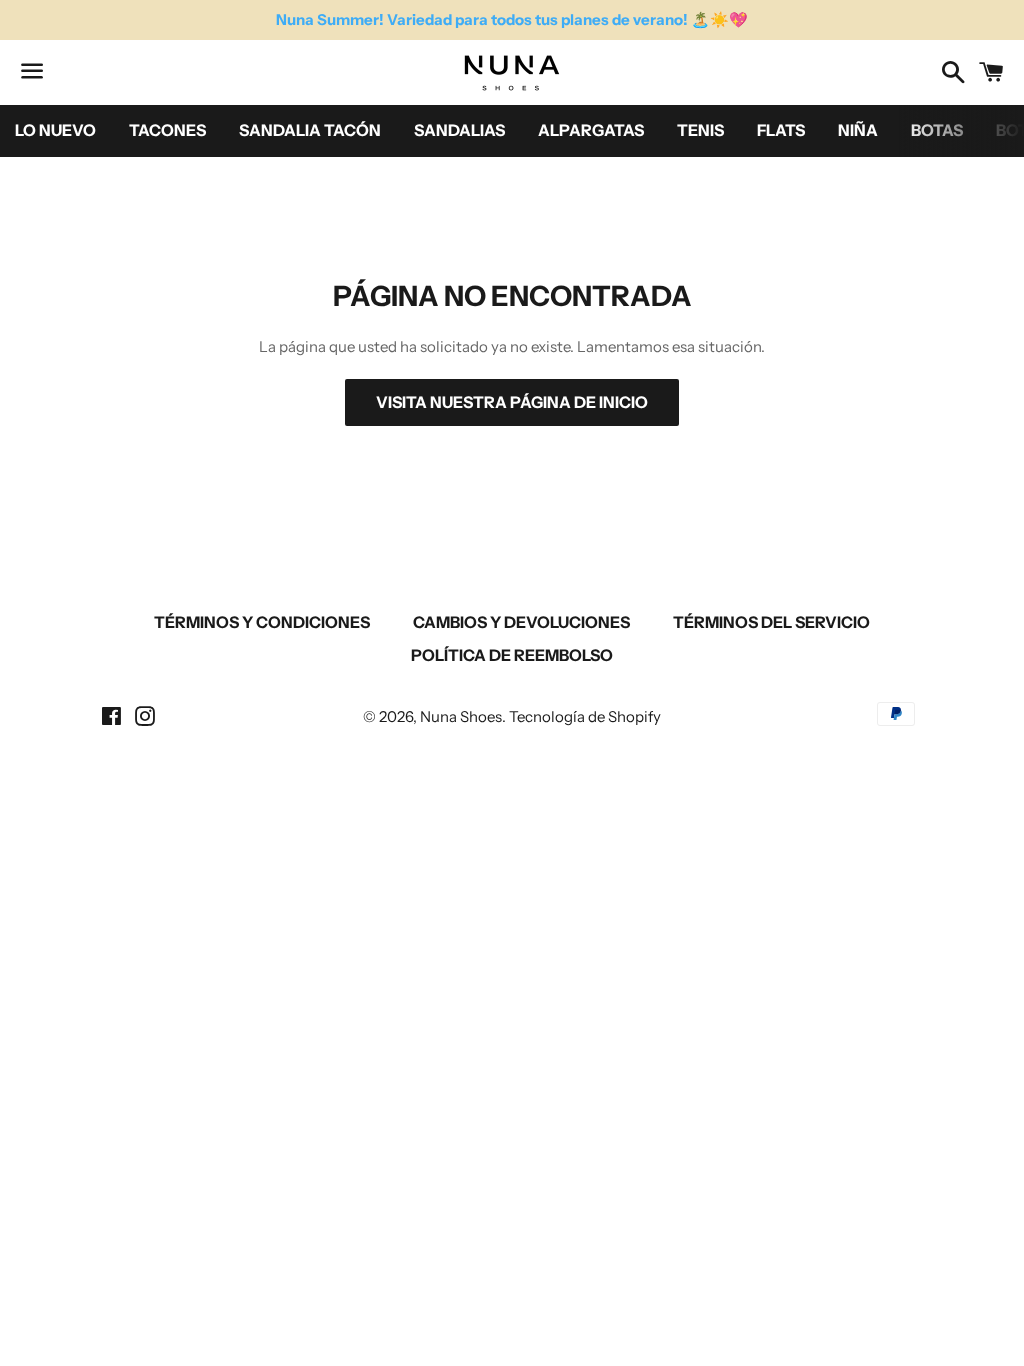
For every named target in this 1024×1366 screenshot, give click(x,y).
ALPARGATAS (591, 130)
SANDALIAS (459, 130)
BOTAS (937, 130)
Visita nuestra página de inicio (512, 402)
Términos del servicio (771, 622)
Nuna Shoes (461, 716)
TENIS (700, 130)
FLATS (781, 130)
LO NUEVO (55, 130)
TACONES (167, 130)
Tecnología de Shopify (585, 716)
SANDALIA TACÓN (310, 130)
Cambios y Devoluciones (521, 622)
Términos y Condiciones (262, 622)
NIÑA (858, 130)
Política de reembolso (512, 655)
